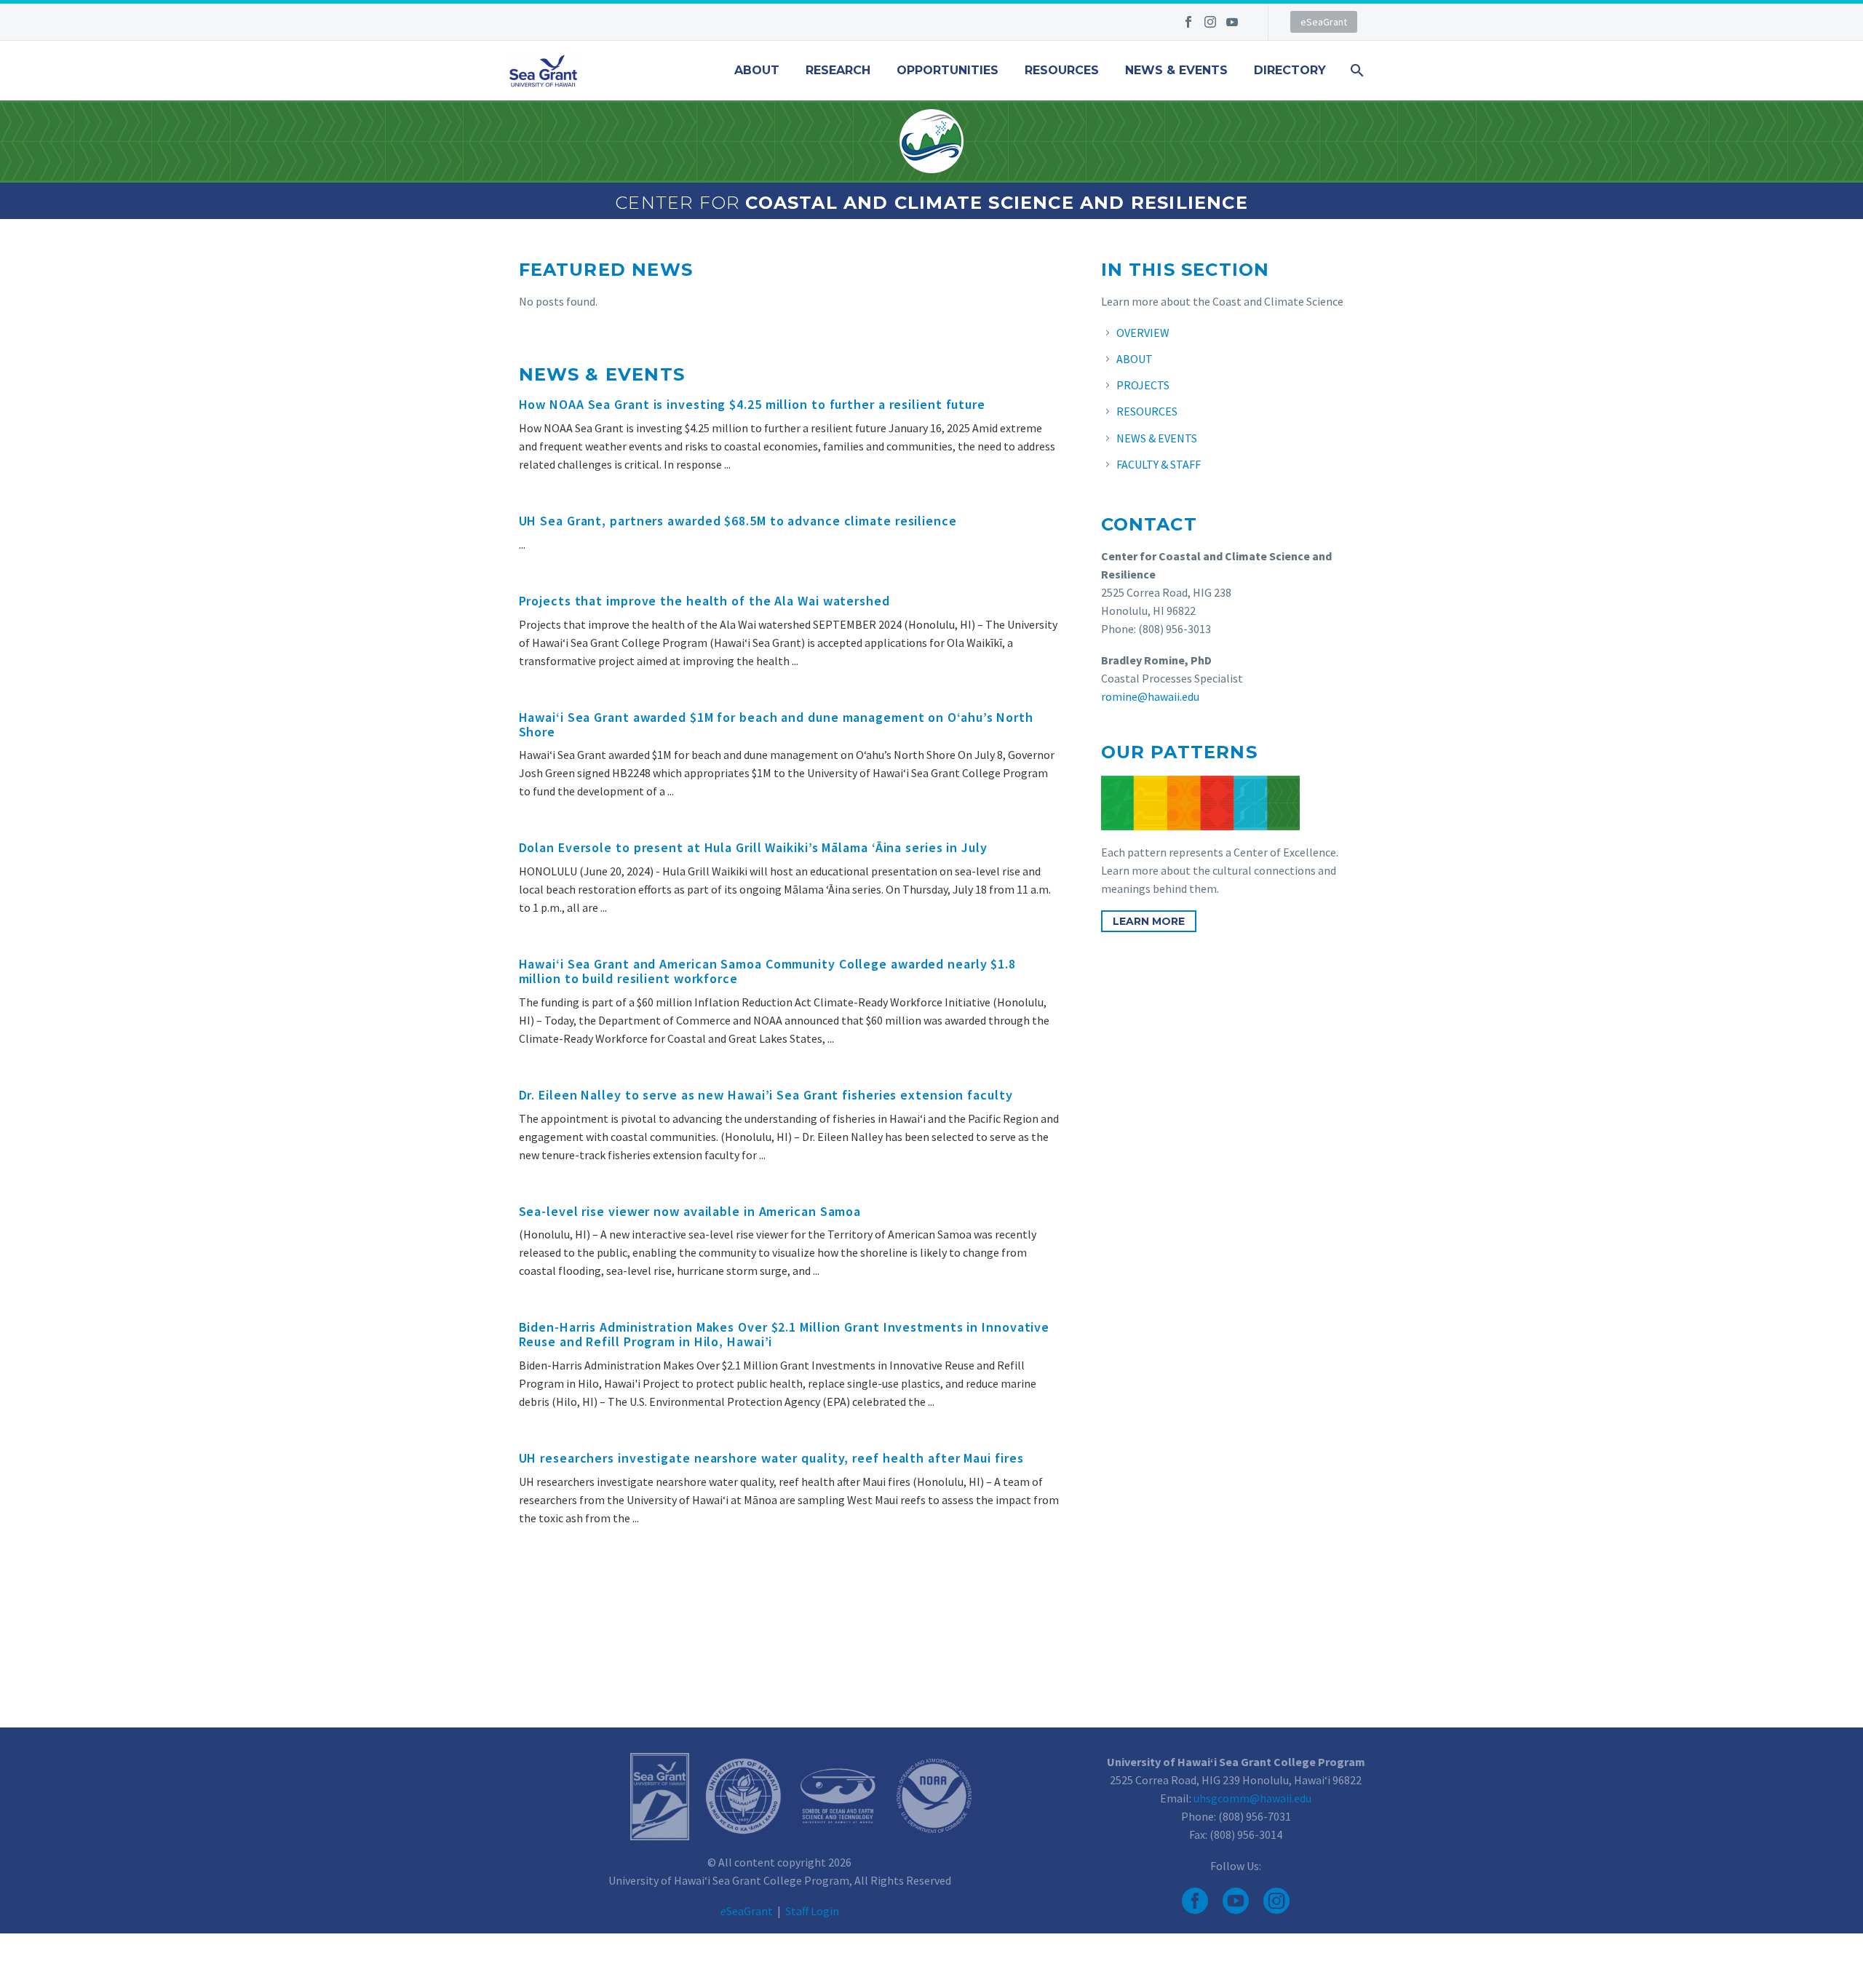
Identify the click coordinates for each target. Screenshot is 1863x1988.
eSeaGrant (1324, 22)
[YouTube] (1232, 22)
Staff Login (812, 1911)
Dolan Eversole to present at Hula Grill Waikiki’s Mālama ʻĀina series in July (753, 847)
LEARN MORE (1149, 921)
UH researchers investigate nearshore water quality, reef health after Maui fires (771, 1458)
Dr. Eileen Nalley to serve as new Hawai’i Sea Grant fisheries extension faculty (766, 1095)
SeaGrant (747, 1911)
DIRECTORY (1290, 71)
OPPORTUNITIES (948, 71)
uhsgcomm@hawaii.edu (1252, 1798)
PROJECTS (1143, 385)
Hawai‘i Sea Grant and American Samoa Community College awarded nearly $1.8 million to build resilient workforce (768, 971)
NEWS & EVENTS (1176, 71)
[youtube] (1236, 1901)
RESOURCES (1062, 71)
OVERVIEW (1143, 333)
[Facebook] (1188, 22)
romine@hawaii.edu (1150, 696)
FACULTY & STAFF (1159, 464)
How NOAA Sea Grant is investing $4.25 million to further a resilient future (752, 404)
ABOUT (757, 71)
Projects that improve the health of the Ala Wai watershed (704, 601)
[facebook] (1195, 1901)
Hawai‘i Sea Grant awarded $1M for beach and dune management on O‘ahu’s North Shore (776, 724)
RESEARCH (838, 71)
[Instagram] (1210, 22)
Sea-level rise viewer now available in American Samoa (690, 1211)
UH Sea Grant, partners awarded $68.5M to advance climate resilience (738, 521)
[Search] (1355, 71)
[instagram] (1276, 1901)
